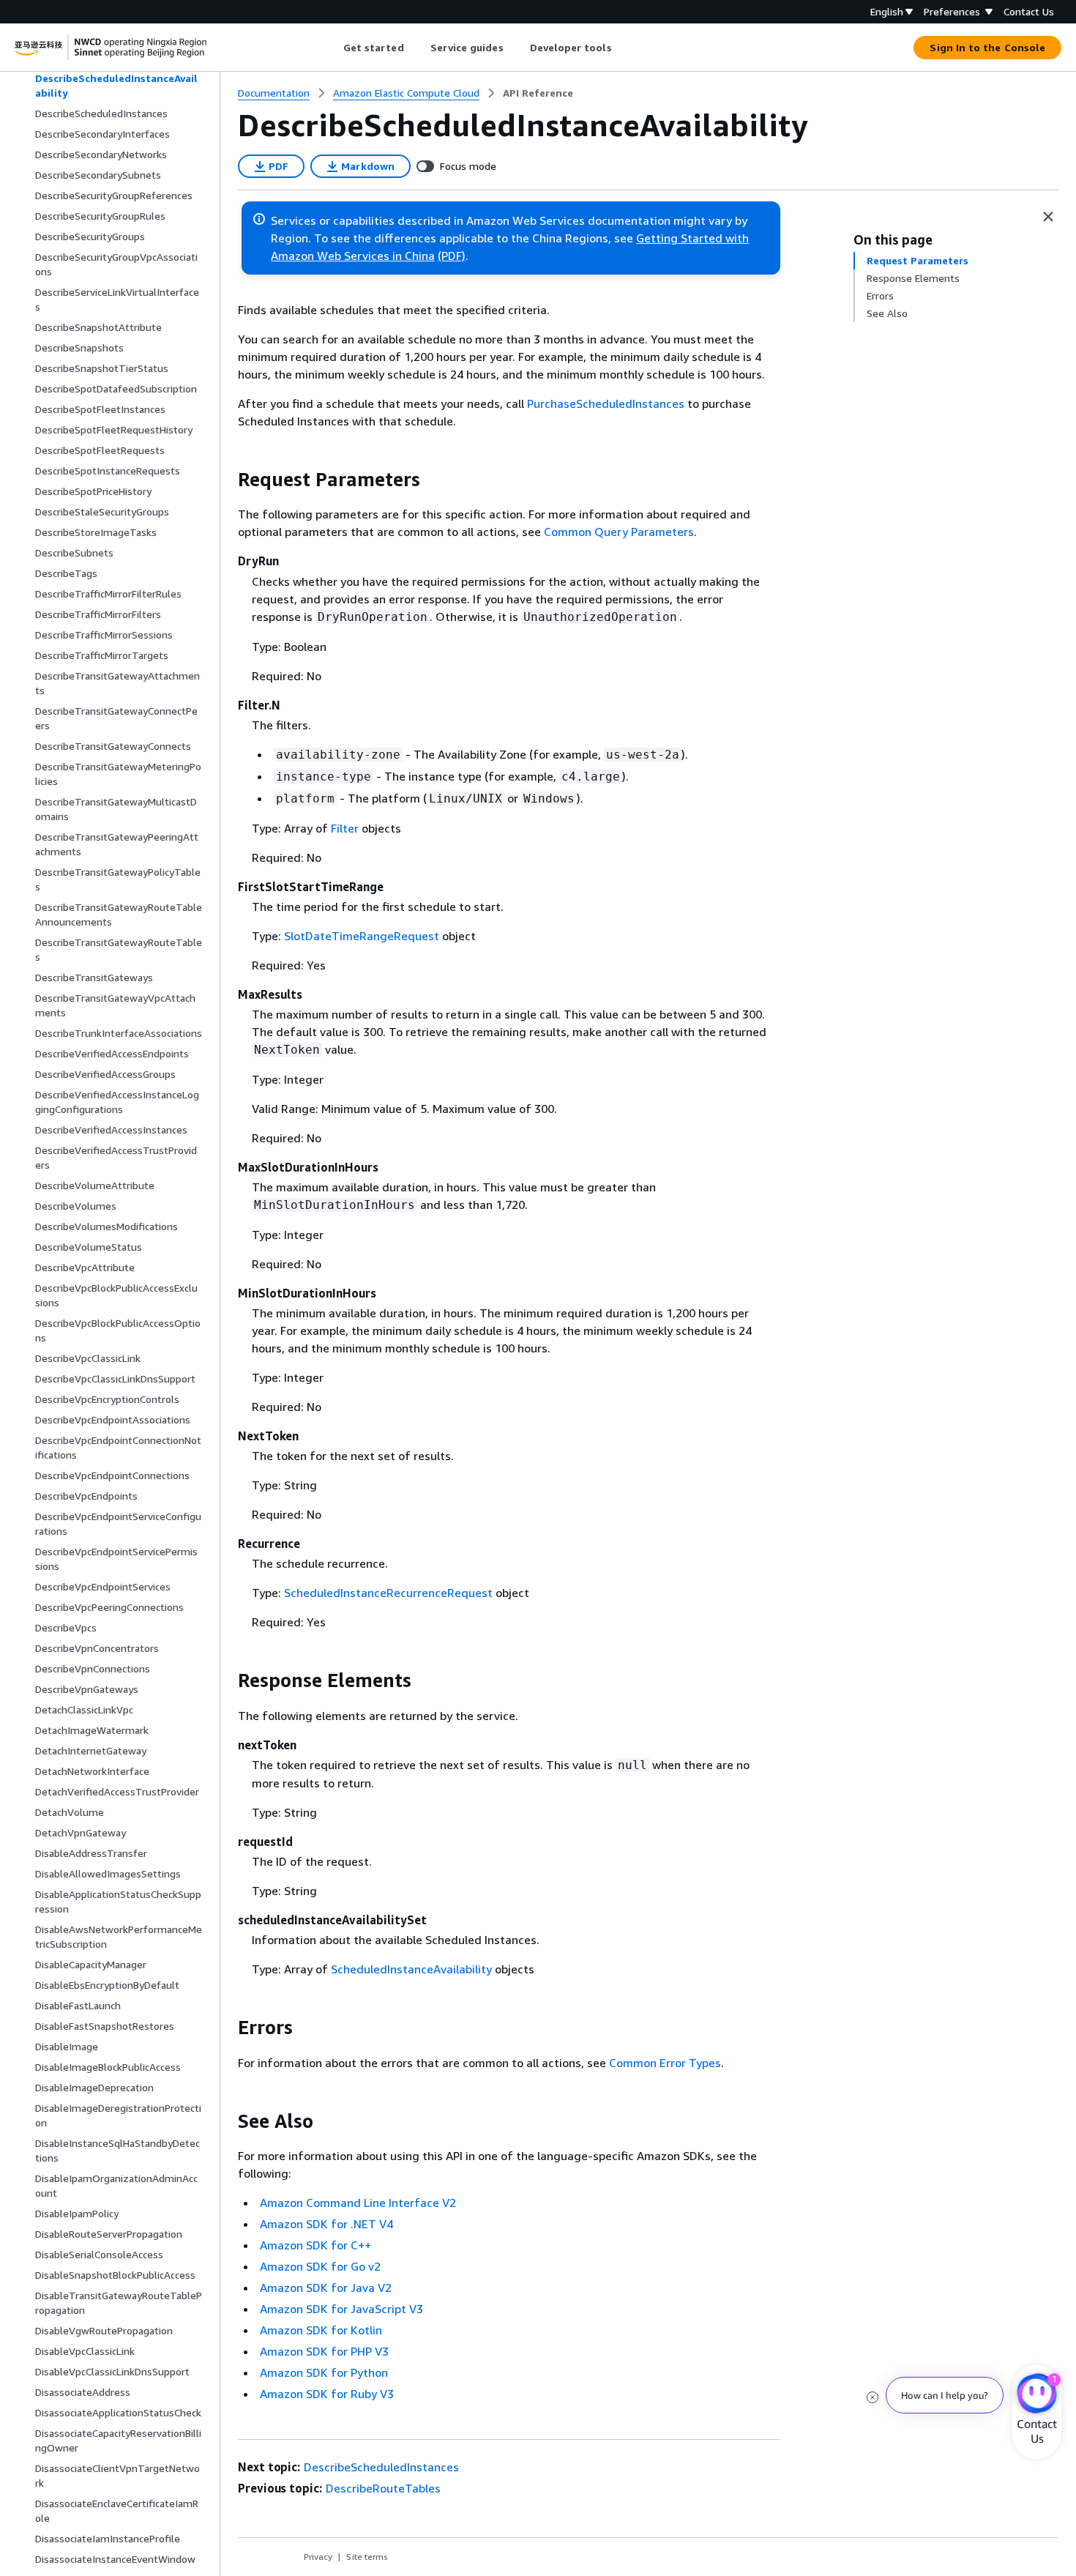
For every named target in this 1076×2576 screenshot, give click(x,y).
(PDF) (452, 256)
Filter (345, 828)
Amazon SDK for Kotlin (321, 2330)
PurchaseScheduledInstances (606, 403)
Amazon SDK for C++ (315, 2245)
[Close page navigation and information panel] (1048, 217)
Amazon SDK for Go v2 (320, 2266)
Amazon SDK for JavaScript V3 (341, 2309)
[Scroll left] (332, 48)
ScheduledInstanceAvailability (411, 1969)
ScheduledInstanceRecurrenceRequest (388, 1593)
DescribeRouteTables (383, 2488)
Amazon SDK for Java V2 (326, 2287)
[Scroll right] (623, 48)
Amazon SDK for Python (324, 2372)
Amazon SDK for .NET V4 (326, 2224)
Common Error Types (665, 2063)
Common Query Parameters (619, 532)
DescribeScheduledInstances (381, 2467)
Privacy (318, 2557)
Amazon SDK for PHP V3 (324, 2351)
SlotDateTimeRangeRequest (362, 936)
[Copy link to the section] (226, 480)
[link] (538, 93)
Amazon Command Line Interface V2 (358, 2203)
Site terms (367, 2557)
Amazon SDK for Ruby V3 (327, 2394)
